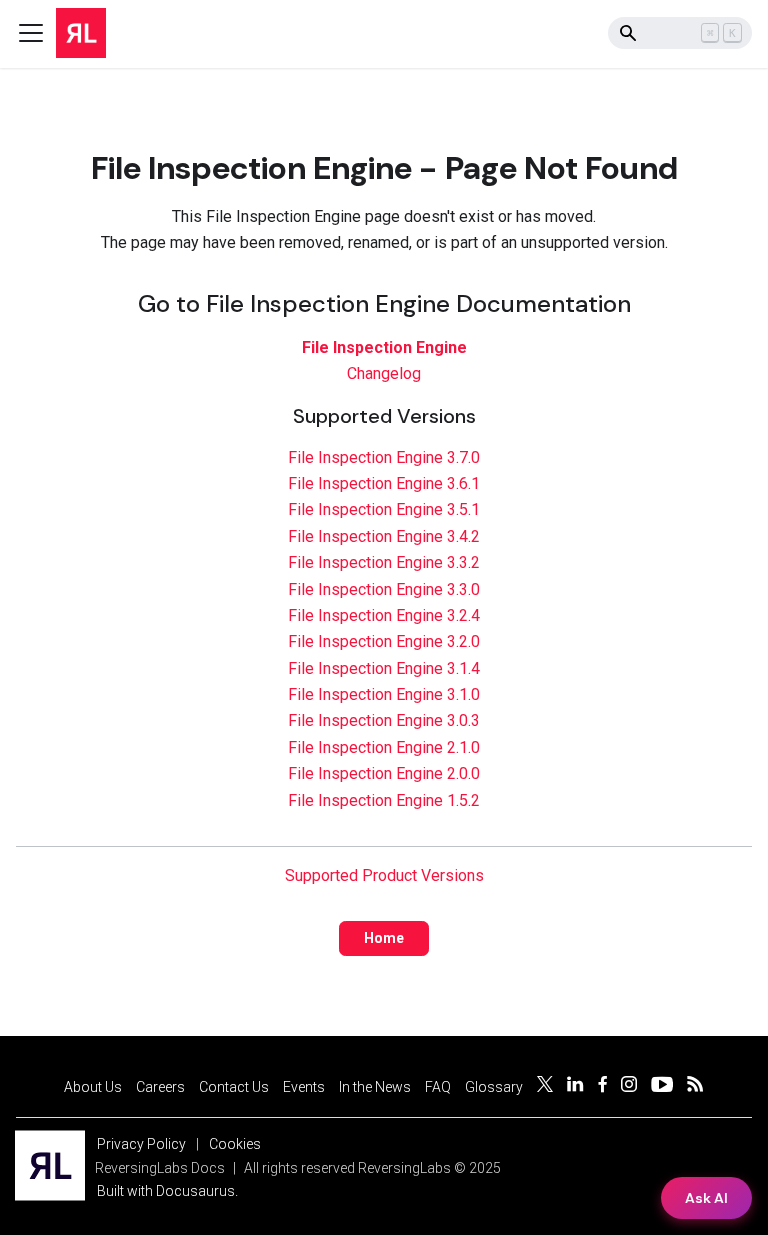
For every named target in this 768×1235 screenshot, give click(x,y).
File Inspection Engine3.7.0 (384, 457)
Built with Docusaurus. (167, 1191)
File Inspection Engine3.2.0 (384, 641)
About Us (93, 1087)
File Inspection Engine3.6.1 (384, 483)
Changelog (384, 373)
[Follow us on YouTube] (662, 1087)
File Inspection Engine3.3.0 (384, 589)
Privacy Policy (141, 1144)
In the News (375, 1087)
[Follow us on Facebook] (602, 1087)
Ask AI (706, 1198)
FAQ (438, 1087)
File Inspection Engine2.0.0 (384, 773)
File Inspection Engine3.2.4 (384, 615)
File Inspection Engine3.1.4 (384, 668)
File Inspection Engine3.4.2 (384, 536)
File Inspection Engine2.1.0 (384, 747)
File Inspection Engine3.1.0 (384, 694)
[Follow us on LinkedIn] (575, 1087)
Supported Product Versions (384, 875)
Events (304, 1087)
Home (384, 938)
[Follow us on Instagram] (629, 1087)
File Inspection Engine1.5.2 (384, 800)
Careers (160, 1087)
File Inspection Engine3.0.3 (384, 720)
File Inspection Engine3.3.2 (384, 562)
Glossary (494, 1087)
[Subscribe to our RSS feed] (695, 1087)
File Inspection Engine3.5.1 (384, 509)
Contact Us (234, 1087)
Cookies (235, 1144)
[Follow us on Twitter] (545, 1087)
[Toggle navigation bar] (31, 33)
